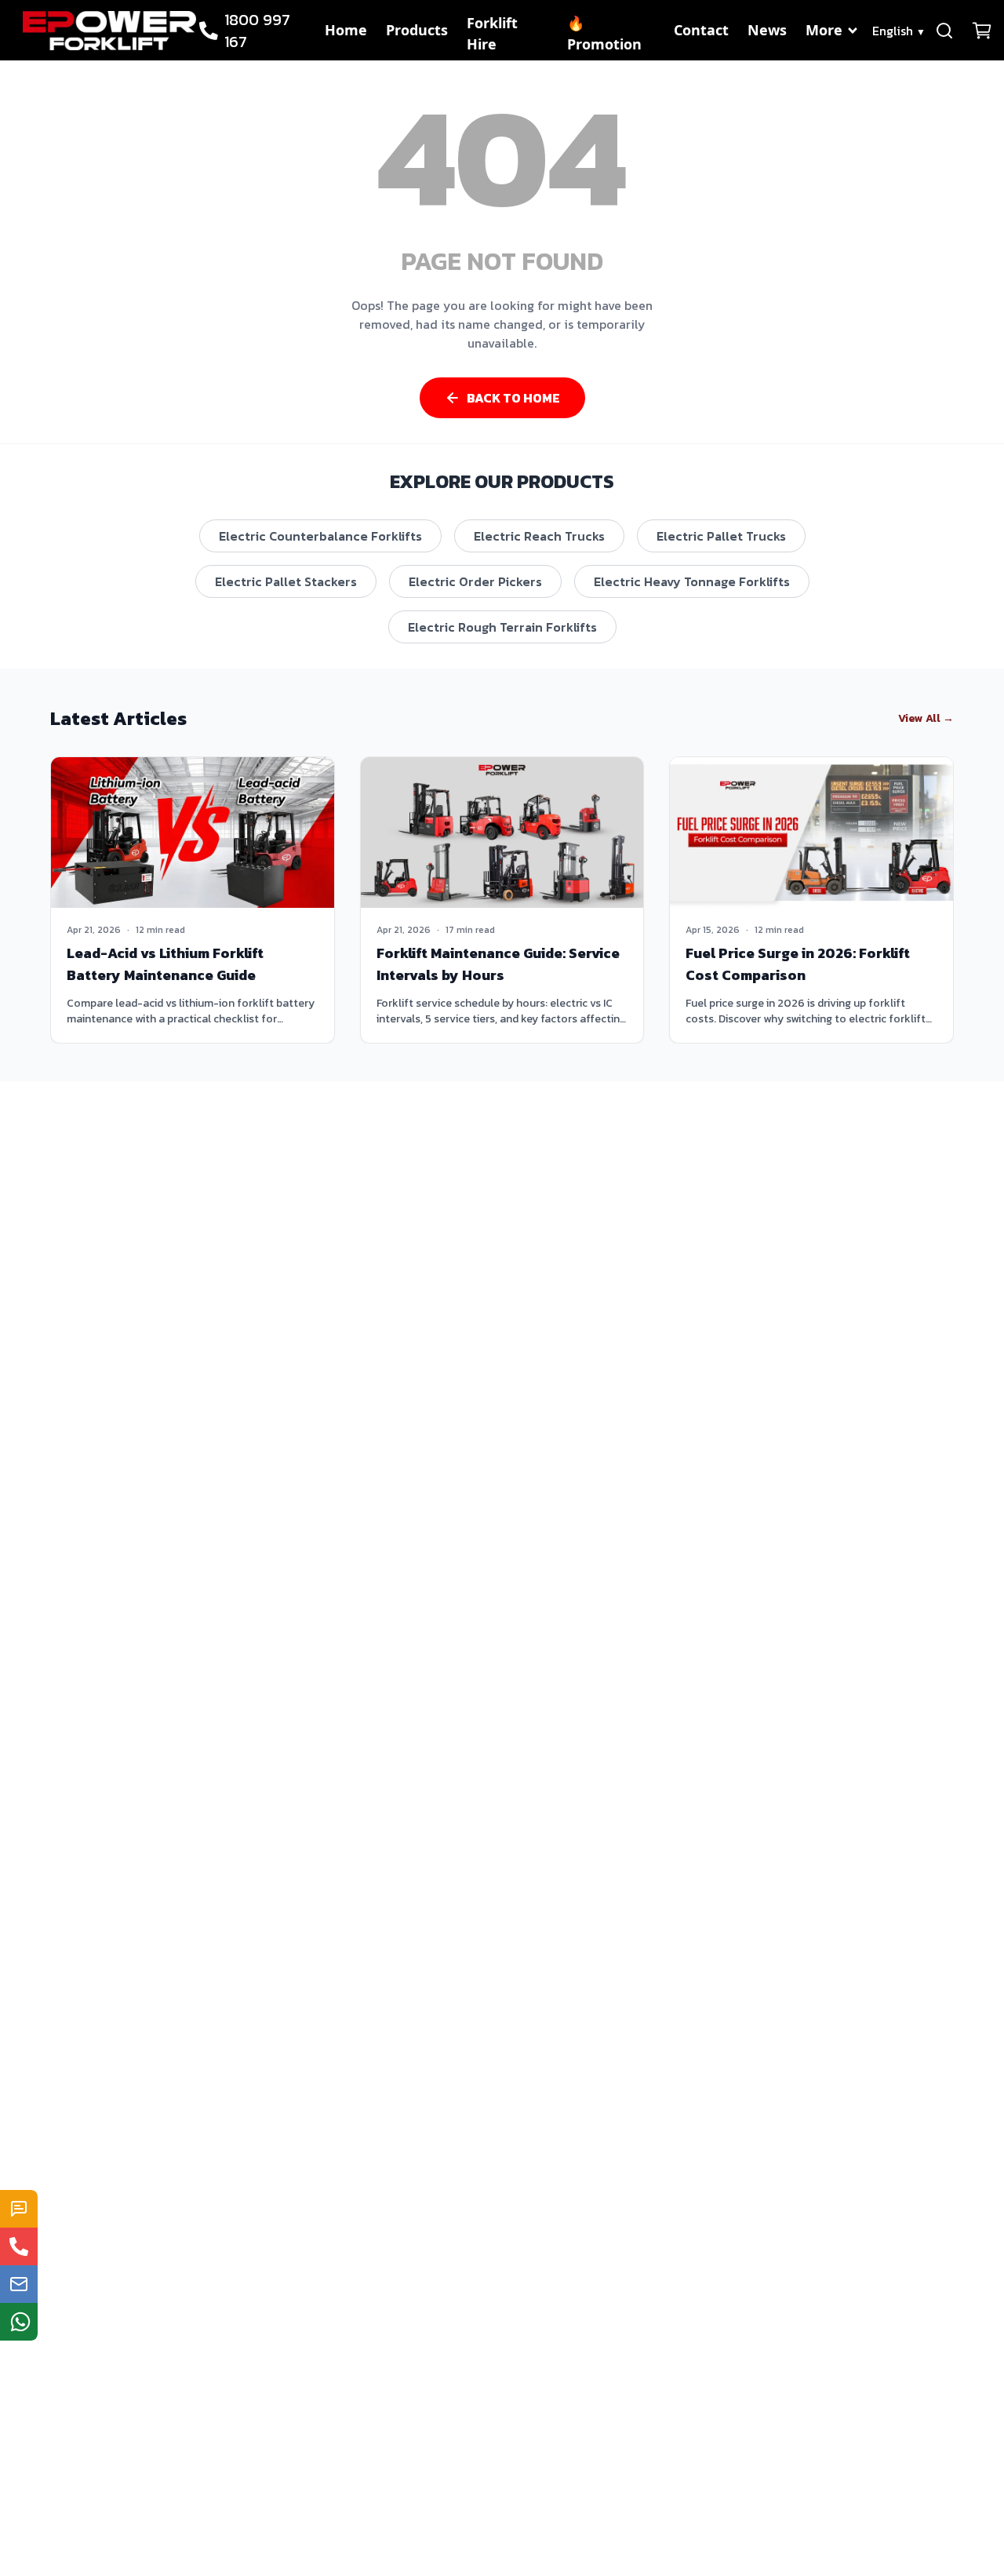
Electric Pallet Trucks (721, 536)
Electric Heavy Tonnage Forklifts (692, 581)
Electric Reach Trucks (539, 536)
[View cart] (982, 31)
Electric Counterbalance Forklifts (320, 536)
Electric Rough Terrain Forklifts (502, 627)
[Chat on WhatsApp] (19, 2322)
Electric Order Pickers (475, 581)
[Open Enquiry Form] (19, 2209)
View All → (926, 719)
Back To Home (513, 398)
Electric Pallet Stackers (286, 581)
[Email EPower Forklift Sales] (19, 2284)
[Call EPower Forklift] (19, 2246)
